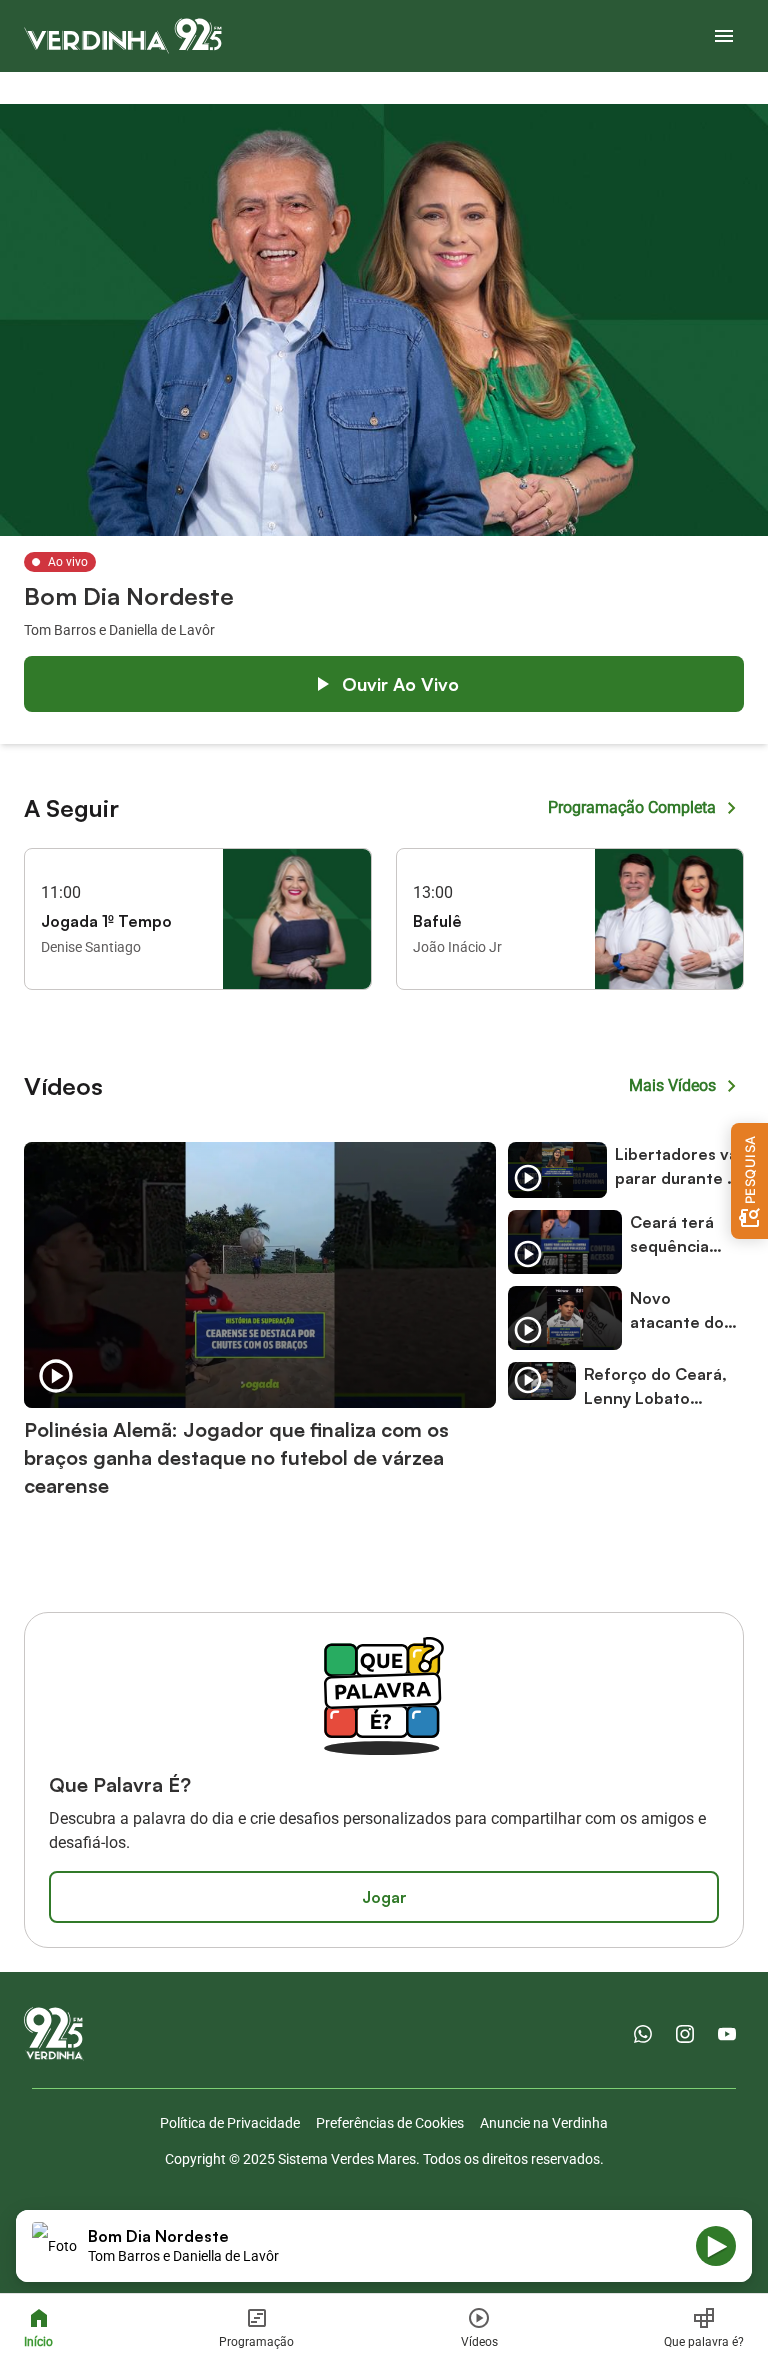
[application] (384, 2246)
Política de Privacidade (230, 2123)
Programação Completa (632, 807)
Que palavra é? (704, 2342)
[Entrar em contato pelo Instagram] (685, 2034)
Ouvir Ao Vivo (400, 684)
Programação (256, 2342)
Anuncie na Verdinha (544, 2123)
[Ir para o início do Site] (123, 36)
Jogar (384, 1897)
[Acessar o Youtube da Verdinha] (727, 2034)
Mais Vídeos (672, 1085)
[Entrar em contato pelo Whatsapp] (643, 2034)
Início (38, 2342)
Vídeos (479, 2342)
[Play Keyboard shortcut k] (716, 2246)
